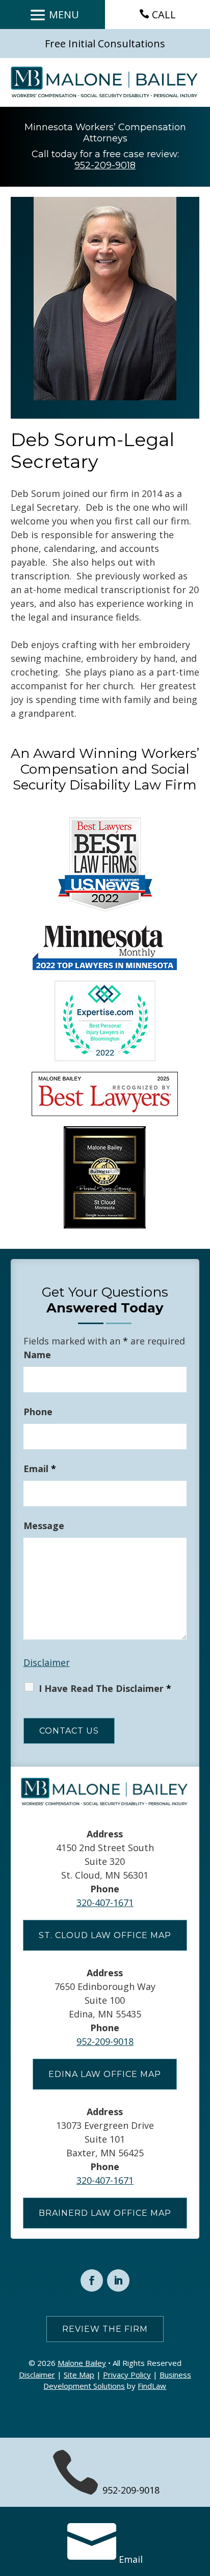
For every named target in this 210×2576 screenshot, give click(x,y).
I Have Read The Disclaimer (105, 1688)
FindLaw (152, 2386)
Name (37, 1355)
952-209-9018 (105, 165)
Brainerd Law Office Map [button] (105, 2213)
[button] (53, 15)
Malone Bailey (82, 2363)
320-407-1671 (105, 1902)
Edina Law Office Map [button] (105, 2074)
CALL (164, 14)
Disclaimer (47, 1662)
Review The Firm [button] (105, 2329)
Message (44, 1526)
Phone (38, 1412)
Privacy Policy (127, 2375)
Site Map (79, 2375)
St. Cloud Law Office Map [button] (105, 1935)
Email (40, 1469)
